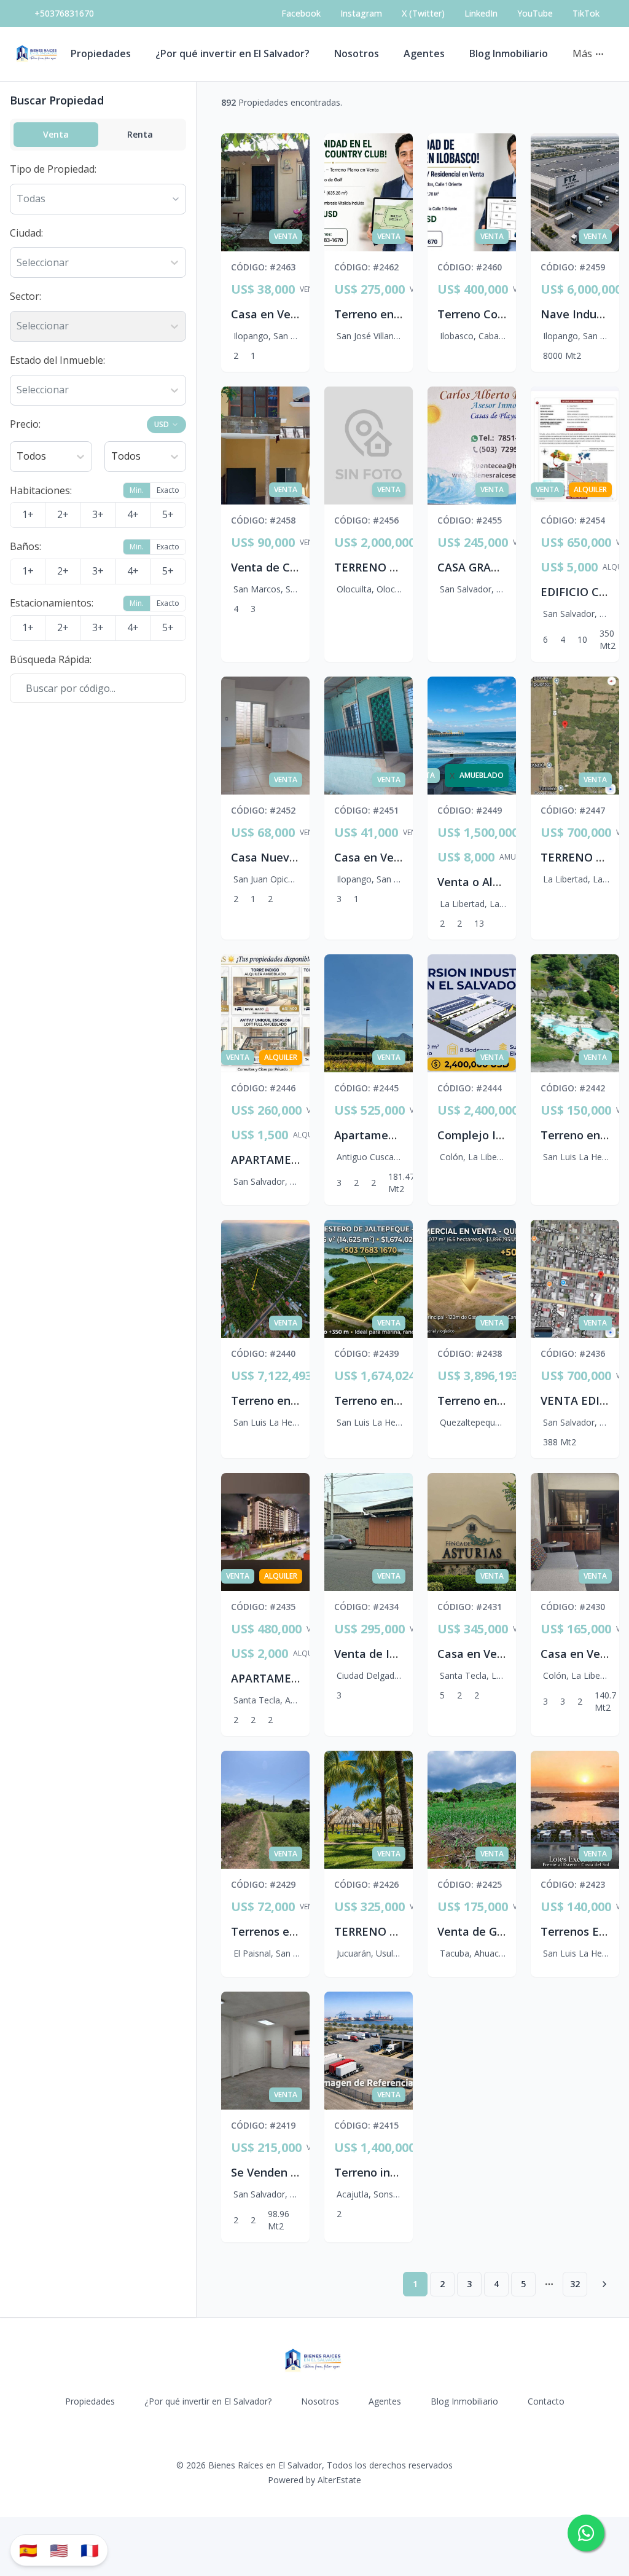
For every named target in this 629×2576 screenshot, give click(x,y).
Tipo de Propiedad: (53, 169)
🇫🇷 (90, 2550)
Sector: (25, 296)
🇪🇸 (28, 2550)
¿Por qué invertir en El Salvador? (232, 53)
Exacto (168, 490)
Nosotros (357, 53)
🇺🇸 (59, 2550)
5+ (168, 514)
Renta (140, 134)
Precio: (25, 424)
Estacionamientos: (52, 603)
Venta (56, 134)
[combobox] (18, 263)
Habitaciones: (41, 490)
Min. (137, 490)
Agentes (424, 53)
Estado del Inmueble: (57, 360)
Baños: (25, 546)
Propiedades (101, 53)
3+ (98, 514)
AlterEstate (339, 2480)
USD (162, 424)
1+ (28, 514)
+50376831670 (64, 13)
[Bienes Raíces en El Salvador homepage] (38, 54)
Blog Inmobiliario (509, 53)
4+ (133, 514)
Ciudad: (26, 233)
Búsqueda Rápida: (51, 659)
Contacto (546, 2401)
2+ (63, 514)
